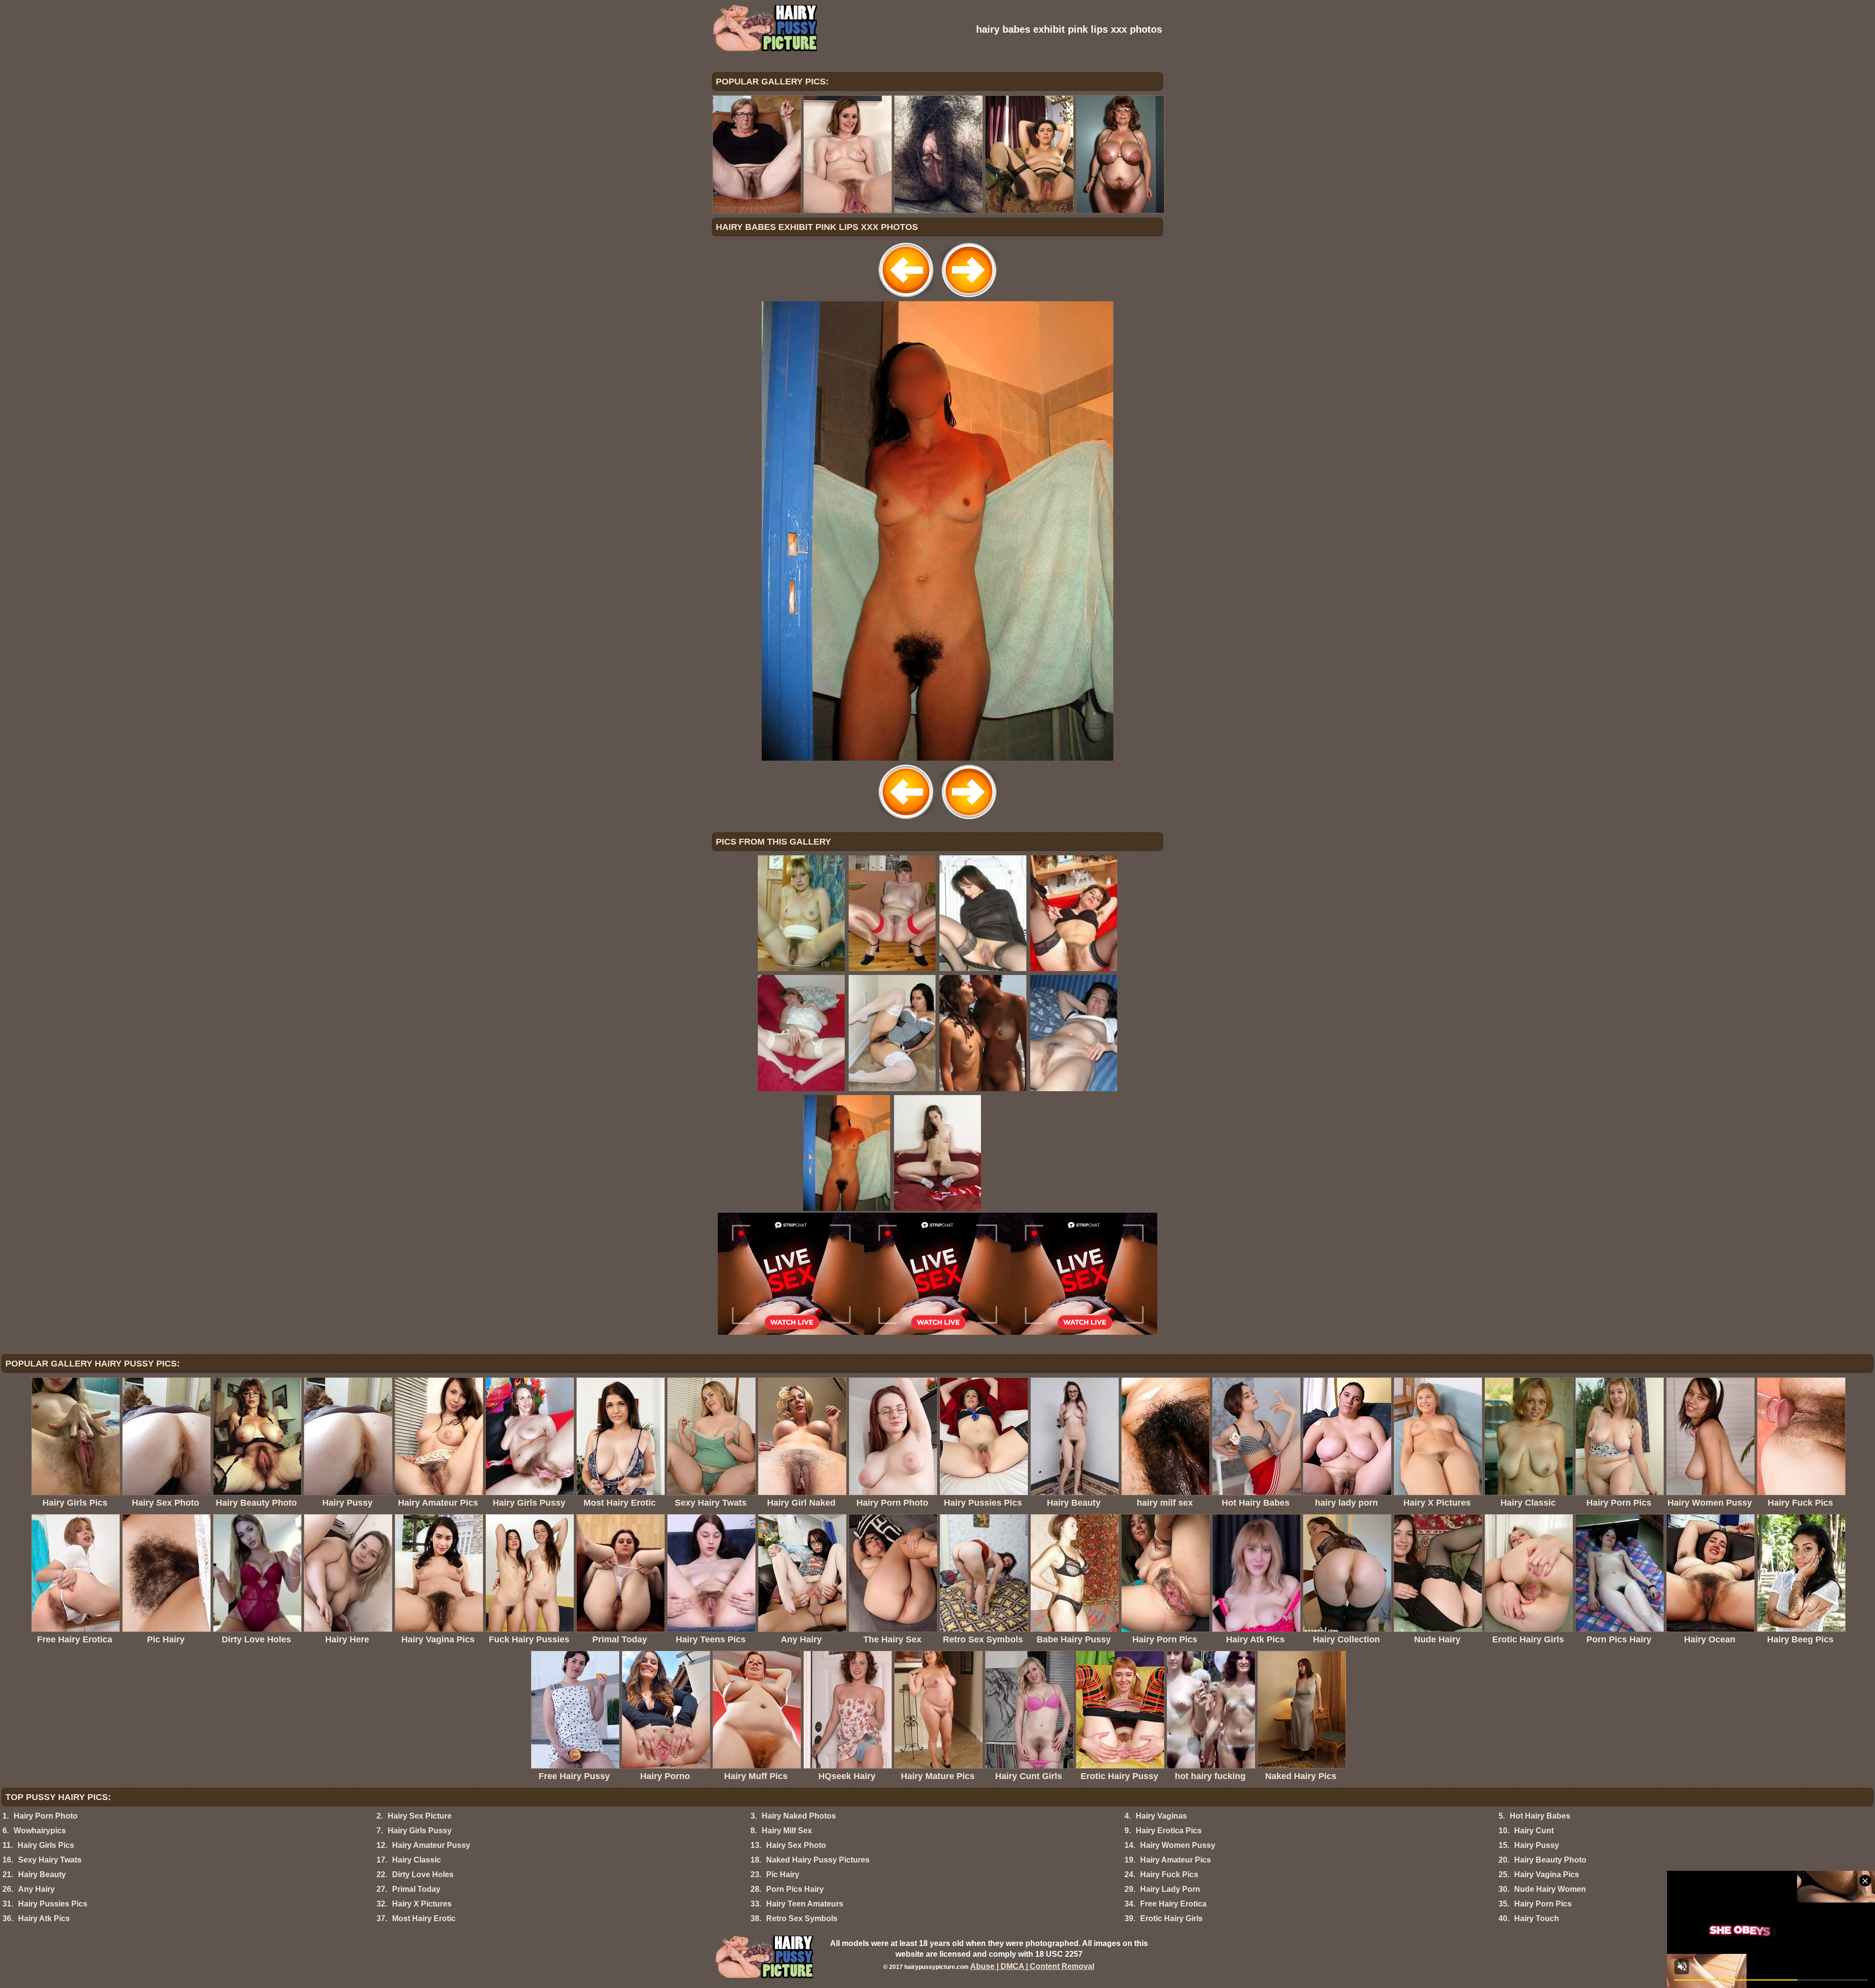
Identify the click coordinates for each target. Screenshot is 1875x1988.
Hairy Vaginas (1161, 1816)
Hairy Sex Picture (420, 1816)
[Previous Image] (906, 299)
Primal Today (416, 1889)
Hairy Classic (417, 1860)
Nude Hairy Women (1550, 1889)
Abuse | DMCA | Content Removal (1032, 1966)
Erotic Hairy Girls (1171, 1918)
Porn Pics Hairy (795, 1889)
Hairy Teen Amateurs (805, 1904)
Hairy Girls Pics (46, 1845)
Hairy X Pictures (422, 1904)
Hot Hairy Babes (1540, 1816)
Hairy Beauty (42, 1874)
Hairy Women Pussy (1178, 1845)
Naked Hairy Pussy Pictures (818, 1860)
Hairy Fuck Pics (1169, 1874)
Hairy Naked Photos (799, 1816)
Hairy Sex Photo (796, 1845)
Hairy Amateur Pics (1176, 1860)
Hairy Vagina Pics (1547, 1874)
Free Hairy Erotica (1173, 1904)
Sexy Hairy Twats (50, 1860)
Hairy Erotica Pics (1169, 1831)
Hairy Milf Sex (787, 1831)
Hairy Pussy (1537, 1845)
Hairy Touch (1537, 1918)
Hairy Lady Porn (1170, 1889)
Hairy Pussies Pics (53, 1904)
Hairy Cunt (1534, 1831)
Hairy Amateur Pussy (431, 1845)
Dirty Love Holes (423, 1874)
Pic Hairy (783, 1874)
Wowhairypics (40, 1831)
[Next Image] (969, 299)
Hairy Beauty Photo (1550, 1860)
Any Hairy (36, 1889)
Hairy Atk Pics (44, 1918)
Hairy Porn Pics (1543, 1904)
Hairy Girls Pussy (420, 1831)
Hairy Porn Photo (46, 1816)
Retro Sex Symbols (802, 1918)
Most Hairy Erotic (424, 1918)
